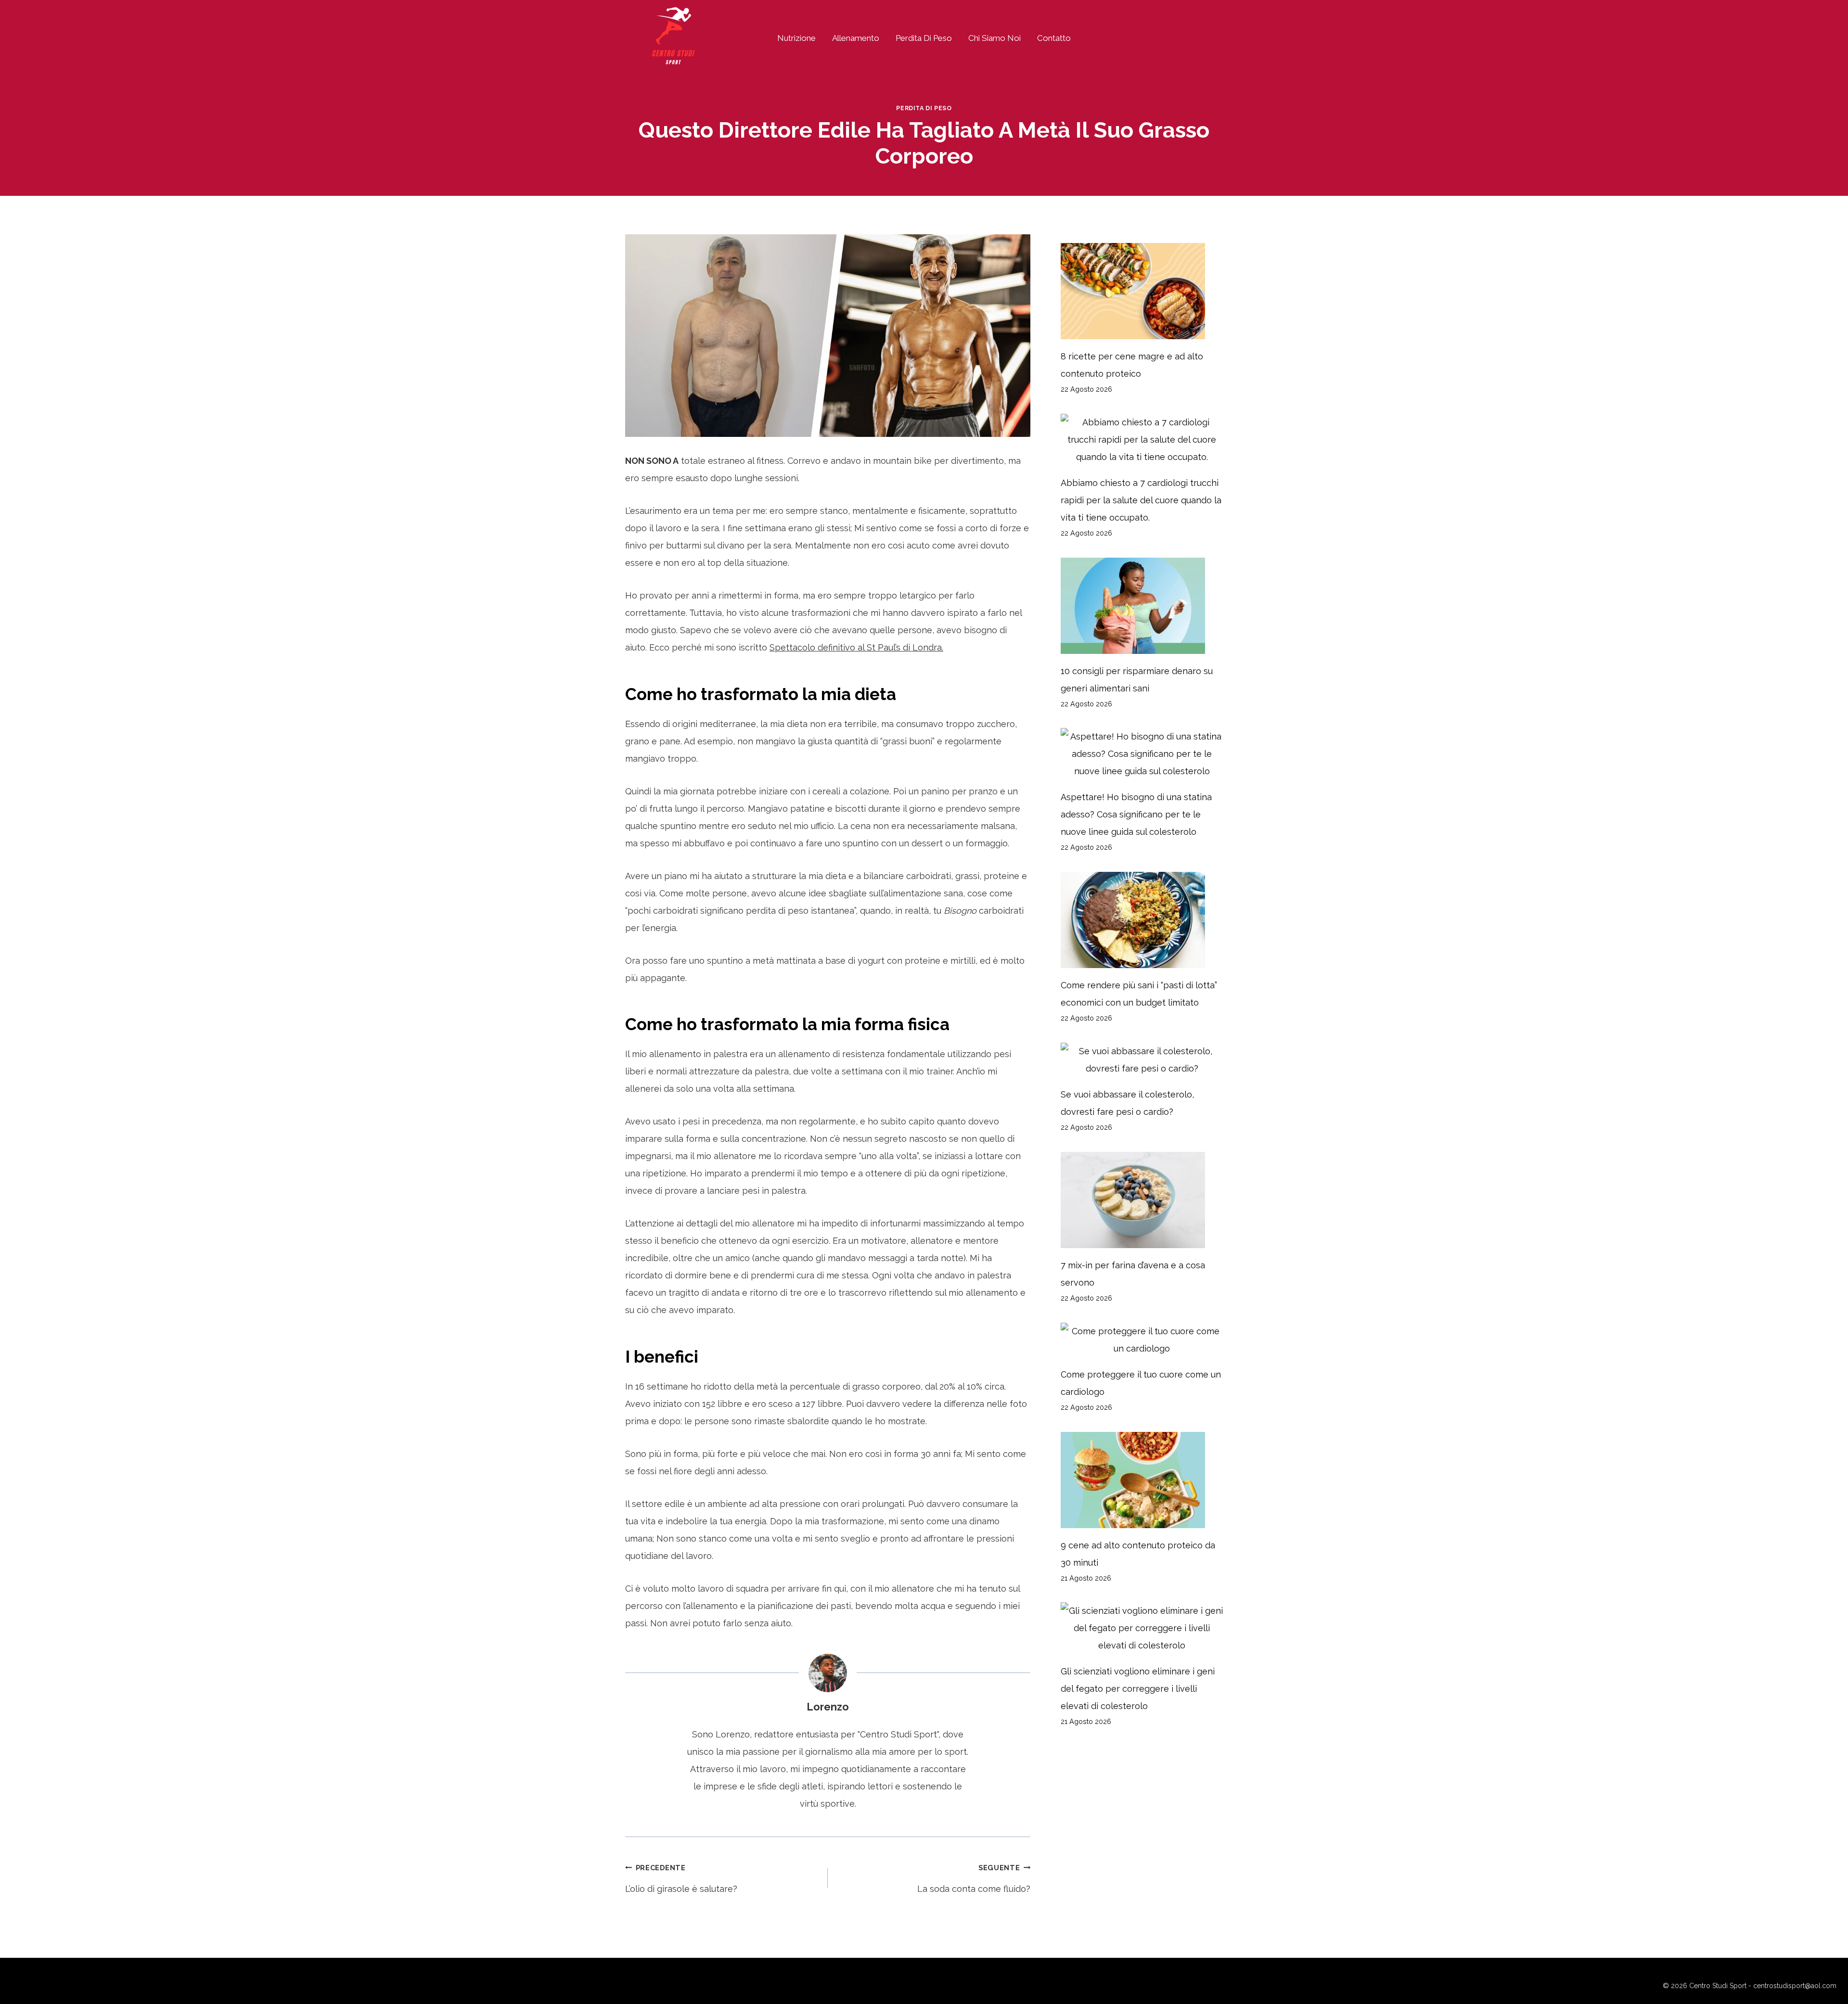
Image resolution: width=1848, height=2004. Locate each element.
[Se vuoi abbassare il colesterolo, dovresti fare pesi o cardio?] (1142, 1060)
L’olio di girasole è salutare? (681, 1879)
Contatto (1054, 38)
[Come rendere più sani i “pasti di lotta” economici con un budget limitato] (1142, 920)
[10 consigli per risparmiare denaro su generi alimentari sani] (1142, 606)
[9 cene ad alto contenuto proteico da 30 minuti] (1142, 1480)
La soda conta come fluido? (974, 1879)
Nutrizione (796, 38)
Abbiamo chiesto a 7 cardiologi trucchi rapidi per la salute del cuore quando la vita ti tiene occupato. (1141, 500)
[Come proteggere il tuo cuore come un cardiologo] (1142, 1340)
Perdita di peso (924, 38)
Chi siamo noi (995, 38)
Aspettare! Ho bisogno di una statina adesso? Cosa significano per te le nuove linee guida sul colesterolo (1136, 814)
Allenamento (856, 38)
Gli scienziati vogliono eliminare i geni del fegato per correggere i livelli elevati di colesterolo (1138, 1689)
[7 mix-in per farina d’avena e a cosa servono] (1142, 1200)
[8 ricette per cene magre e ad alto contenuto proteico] (1142, 291)
